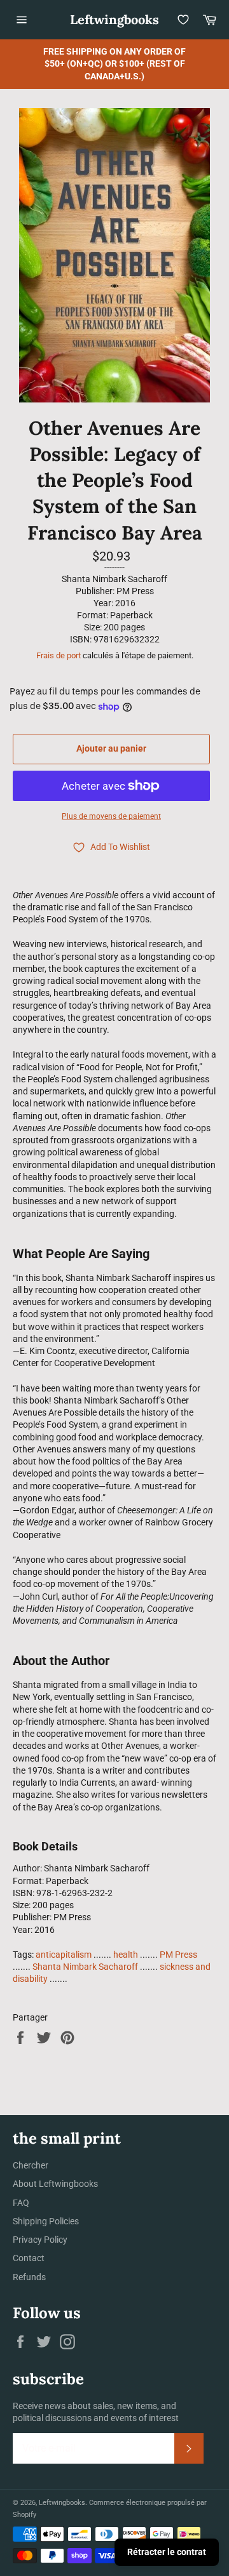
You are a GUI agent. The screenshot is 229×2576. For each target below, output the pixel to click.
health (126, 1955)
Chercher (31, 2165)
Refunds (29, 2277)
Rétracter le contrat (167, 2552)
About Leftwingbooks (55, 2184)
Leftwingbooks (114, 19)
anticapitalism (64, 1955)
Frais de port (59, 655)
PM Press (178, 1955)
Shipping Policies (46, 2221)
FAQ (21, 2203)
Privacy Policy (40, 2240)
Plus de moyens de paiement (111, 816)
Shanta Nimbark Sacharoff (85, 1967)
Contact (29, 2258)
